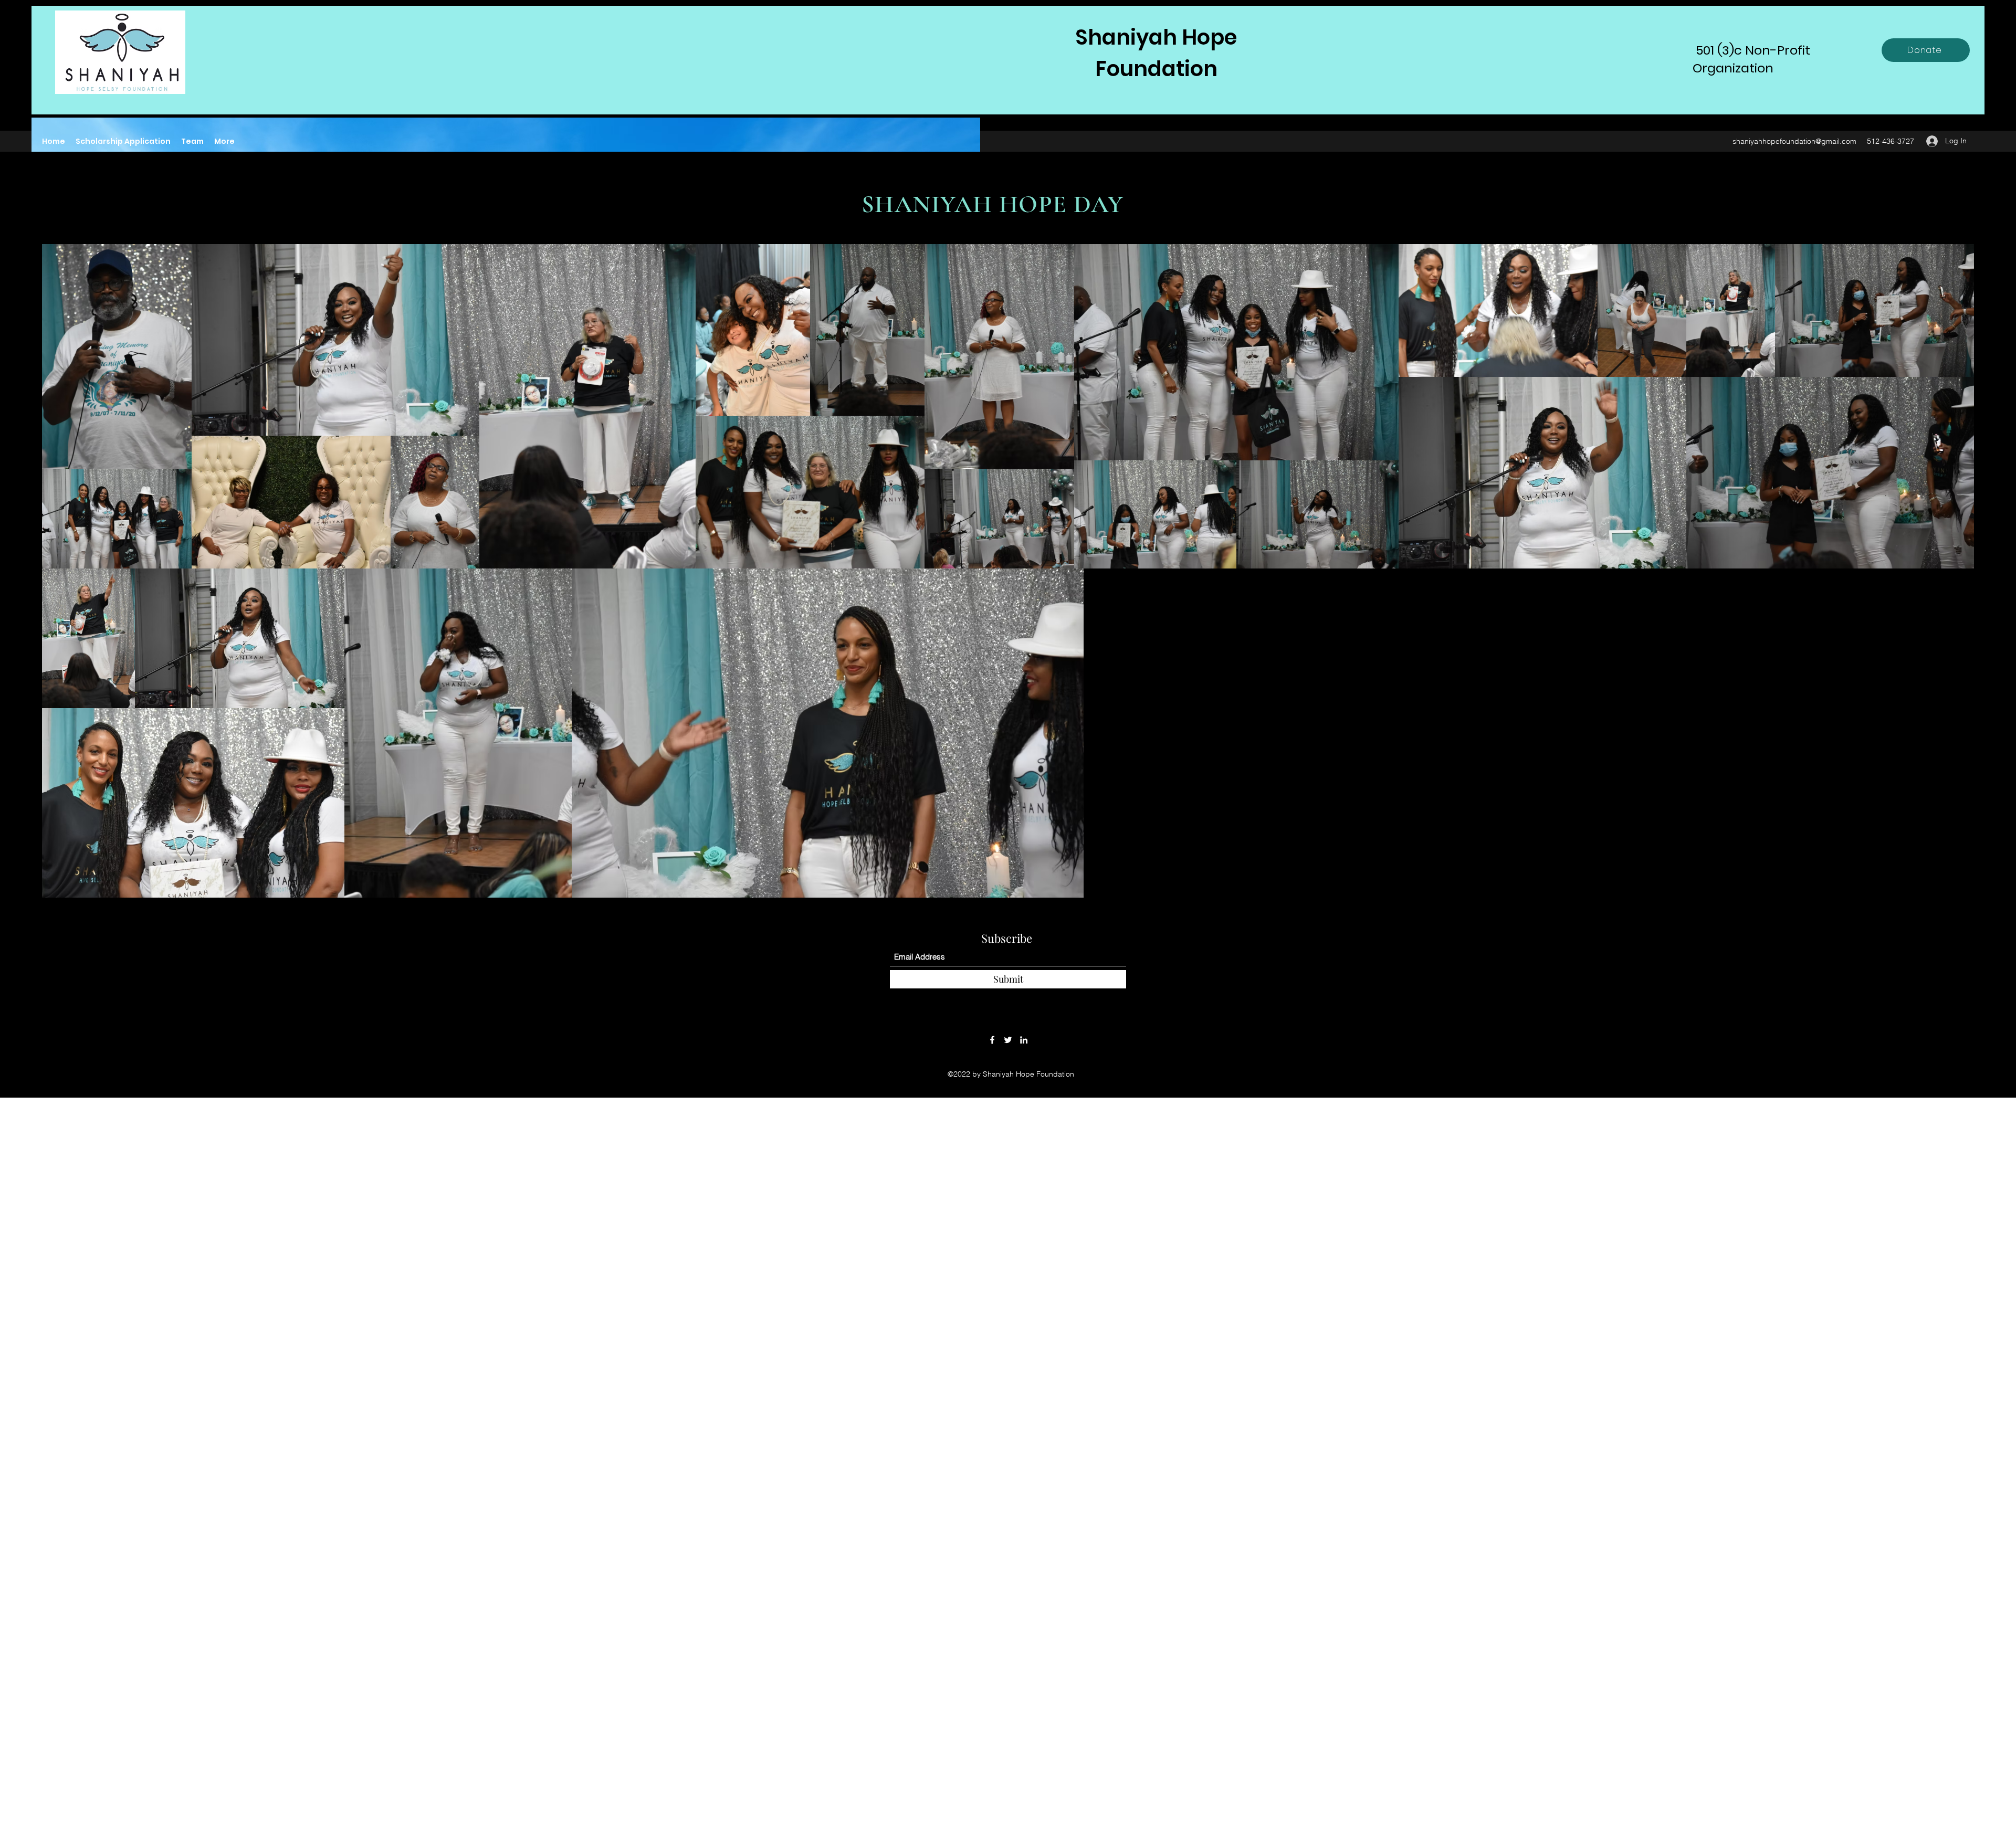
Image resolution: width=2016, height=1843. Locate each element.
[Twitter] (1008, 1040)
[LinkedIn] (1024, 1040)
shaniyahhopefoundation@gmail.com (1794, 141)
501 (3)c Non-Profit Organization (1751, 59)
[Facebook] (992, 1040)
